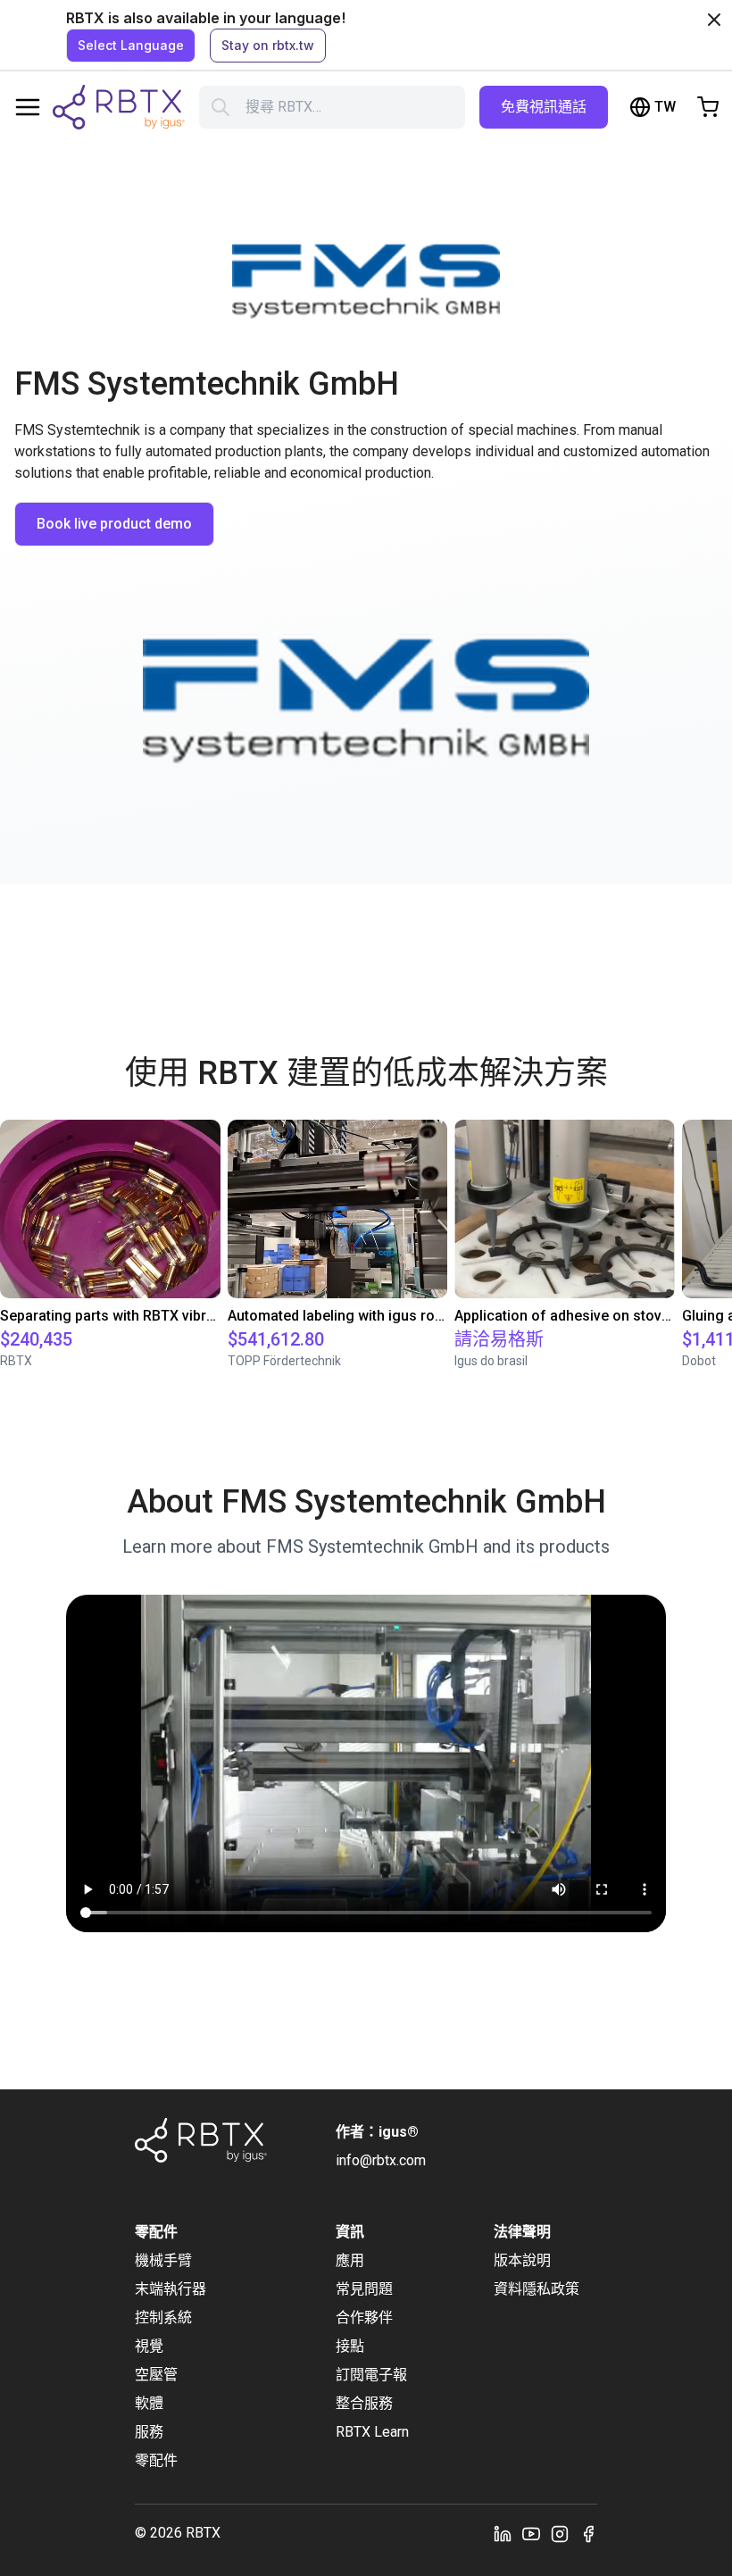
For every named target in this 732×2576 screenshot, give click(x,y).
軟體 (149, 2403)
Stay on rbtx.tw (268, 45)
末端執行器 (171, 2289)
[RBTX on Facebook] (588, 2533)
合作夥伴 (364, 2318)
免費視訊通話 (544, 107)
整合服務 (364, 2403)
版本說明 (522, 2260)
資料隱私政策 (537, 2289)
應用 (350, 2260)
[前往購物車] (708, 107)
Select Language (131, 45)
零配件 (156, 2460)
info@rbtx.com (381, 2160)
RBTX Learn (372, 2432)
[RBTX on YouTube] (531, 2533)
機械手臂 (163, 2260)
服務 (149, 2432)
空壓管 (156, 2375)
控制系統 (163, 2318)
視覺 (149, 2346)
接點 (350, 2346)
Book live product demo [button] (114, 524)
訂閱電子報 (371, 2375)
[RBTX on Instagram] (560, 2533)
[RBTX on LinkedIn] (503, 2533)
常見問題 (364, 2289)
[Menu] (28, 107)
